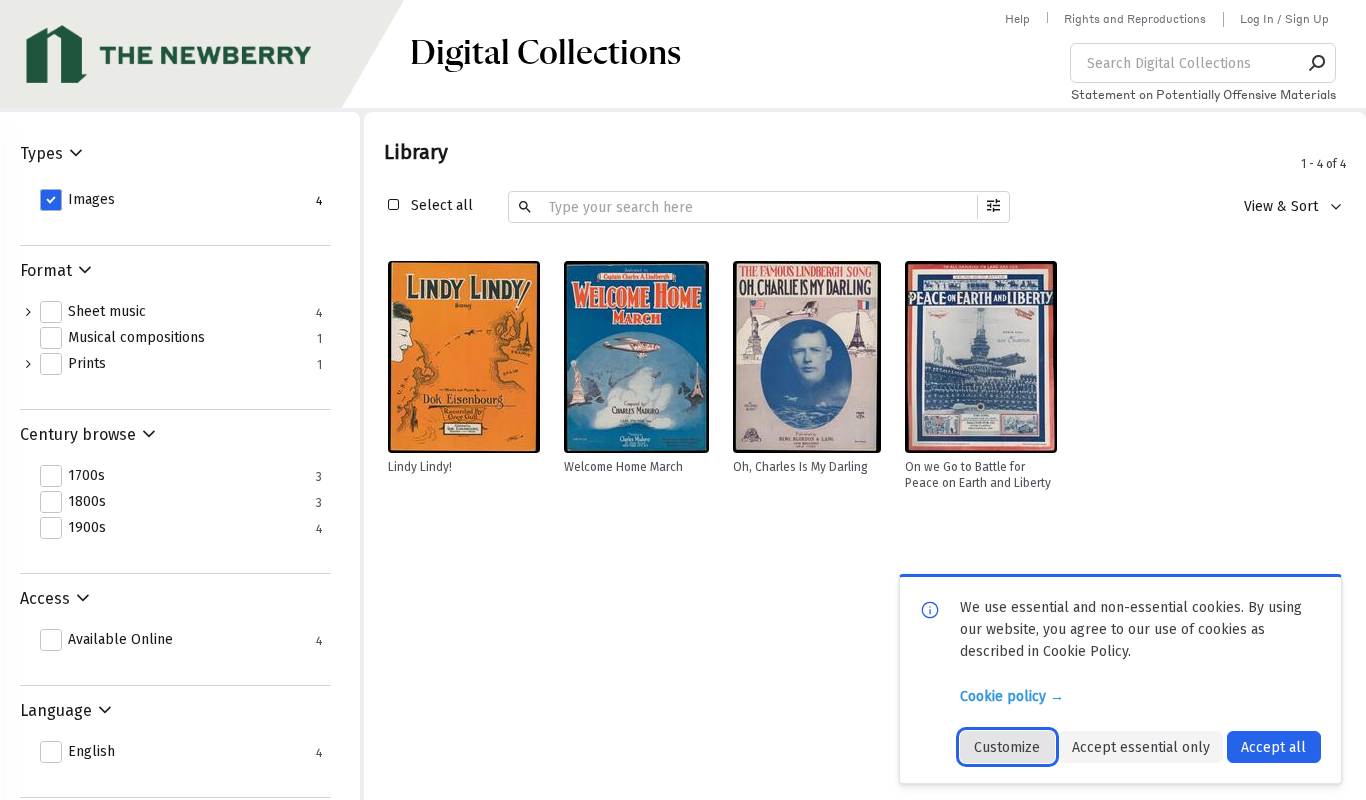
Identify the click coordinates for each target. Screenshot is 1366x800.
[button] (1318, 63)
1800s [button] (87, 502)
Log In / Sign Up (1284, 19)
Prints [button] (87, 364)
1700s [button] (86, 476)
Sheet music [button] (107, 312)
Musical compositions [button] (136, 338)
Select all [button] (442, 205)
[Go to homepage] (205, 54)
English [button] (91, 752)
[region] (464, 357)
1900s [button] (87, 528)
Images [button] (91, 200)
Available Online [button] (120, 640)
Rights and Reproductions (1135, 19)
